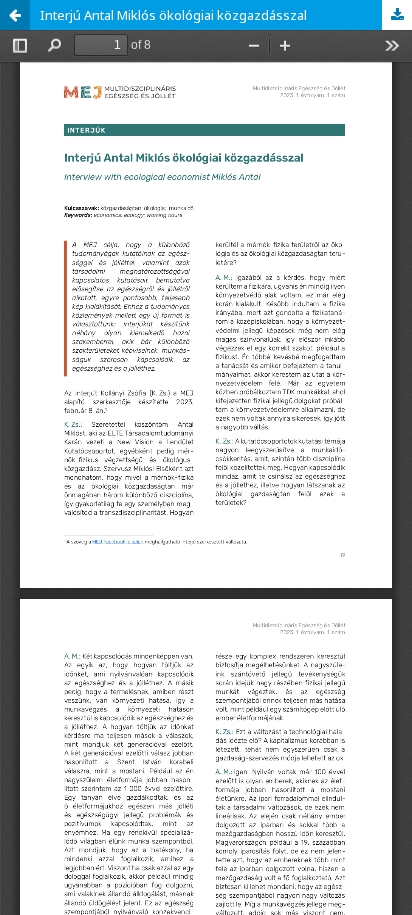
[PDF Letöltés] (397, 15)
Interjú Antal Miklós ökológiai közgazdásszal (173, 15)
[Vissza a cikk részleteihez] (15, 15)
